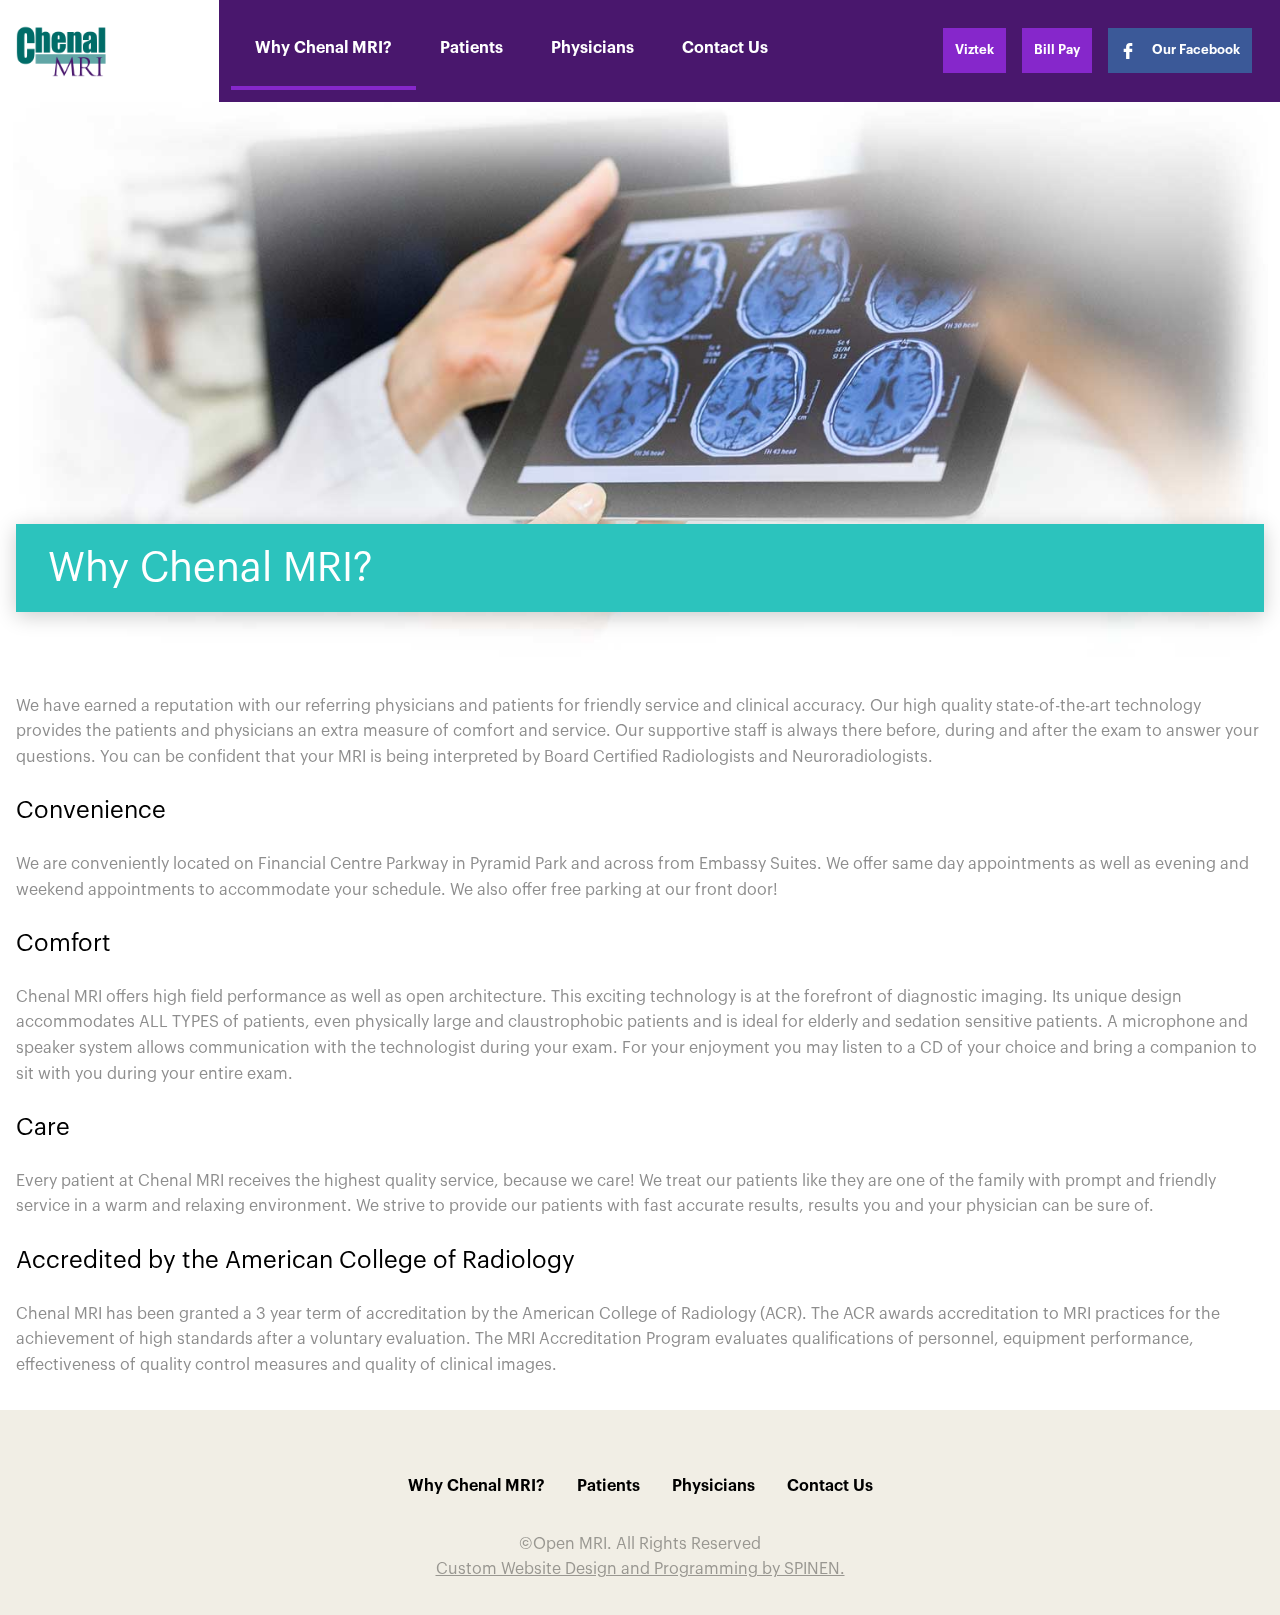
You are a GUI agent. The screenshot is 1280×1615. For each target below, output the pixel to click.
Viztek (974, 49)
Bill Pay (1057, 49)
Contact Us (725, 48)
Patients (471, 48)
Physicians (592, 48)
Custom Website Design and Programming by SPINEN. (640, 1569)
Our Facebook (1196, 49)
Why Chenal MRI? (323, 48)
